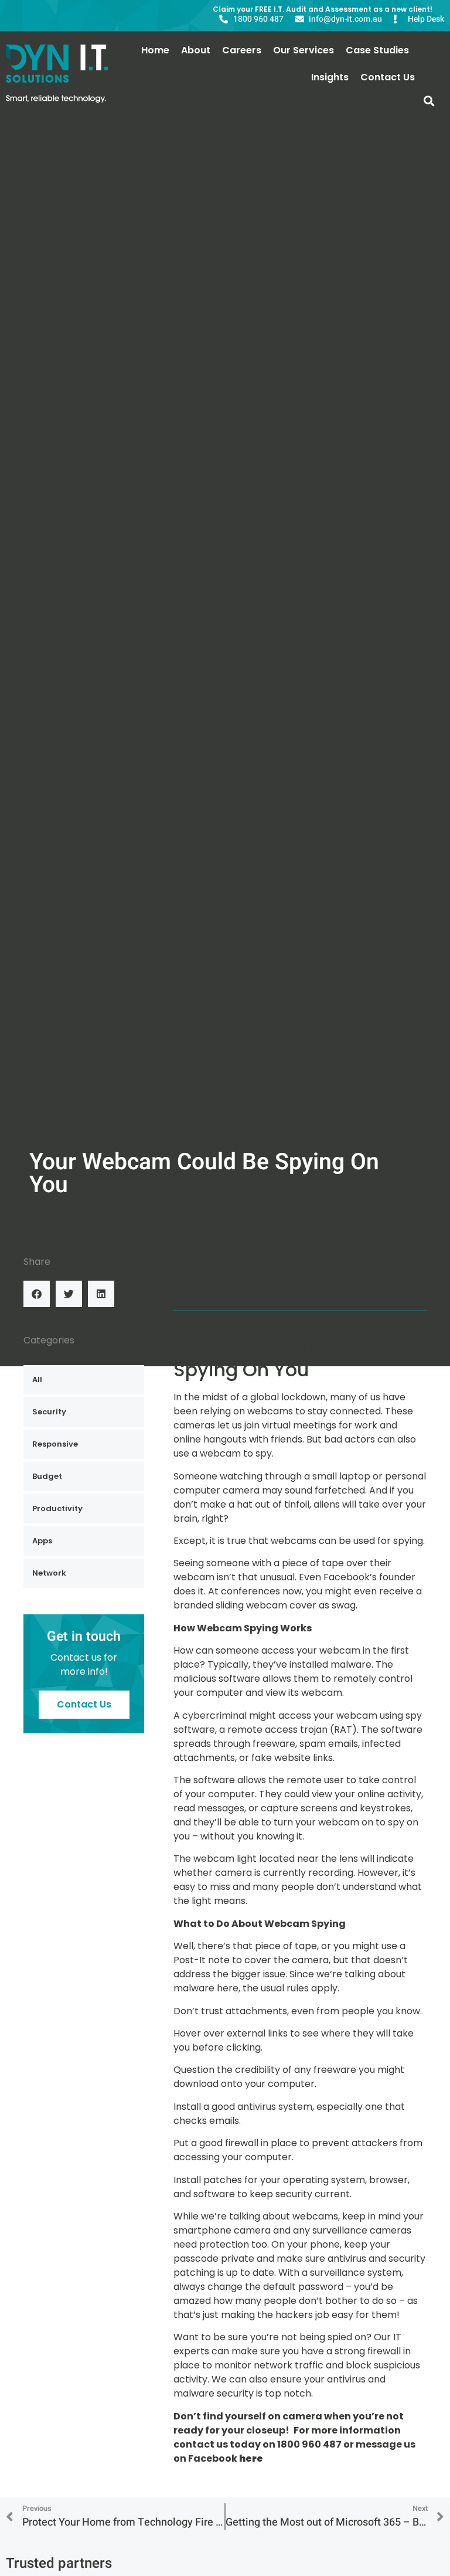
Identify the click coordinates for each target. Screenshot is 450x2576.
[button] (429, 101)
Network (49, 1573)
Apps (42, 1541)
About (196, 50)
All (37, 1379)
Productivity (57, 1508)
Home (155, 50)
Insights (330, 77)
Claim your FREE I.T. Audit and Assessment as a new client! (323, 9)
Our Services (304, 50)
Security (49, 1412)
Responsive (55, 1444)
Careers (242, 50)
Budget (47, 1476)
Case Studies (377, 50)
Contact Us (388, 77)
